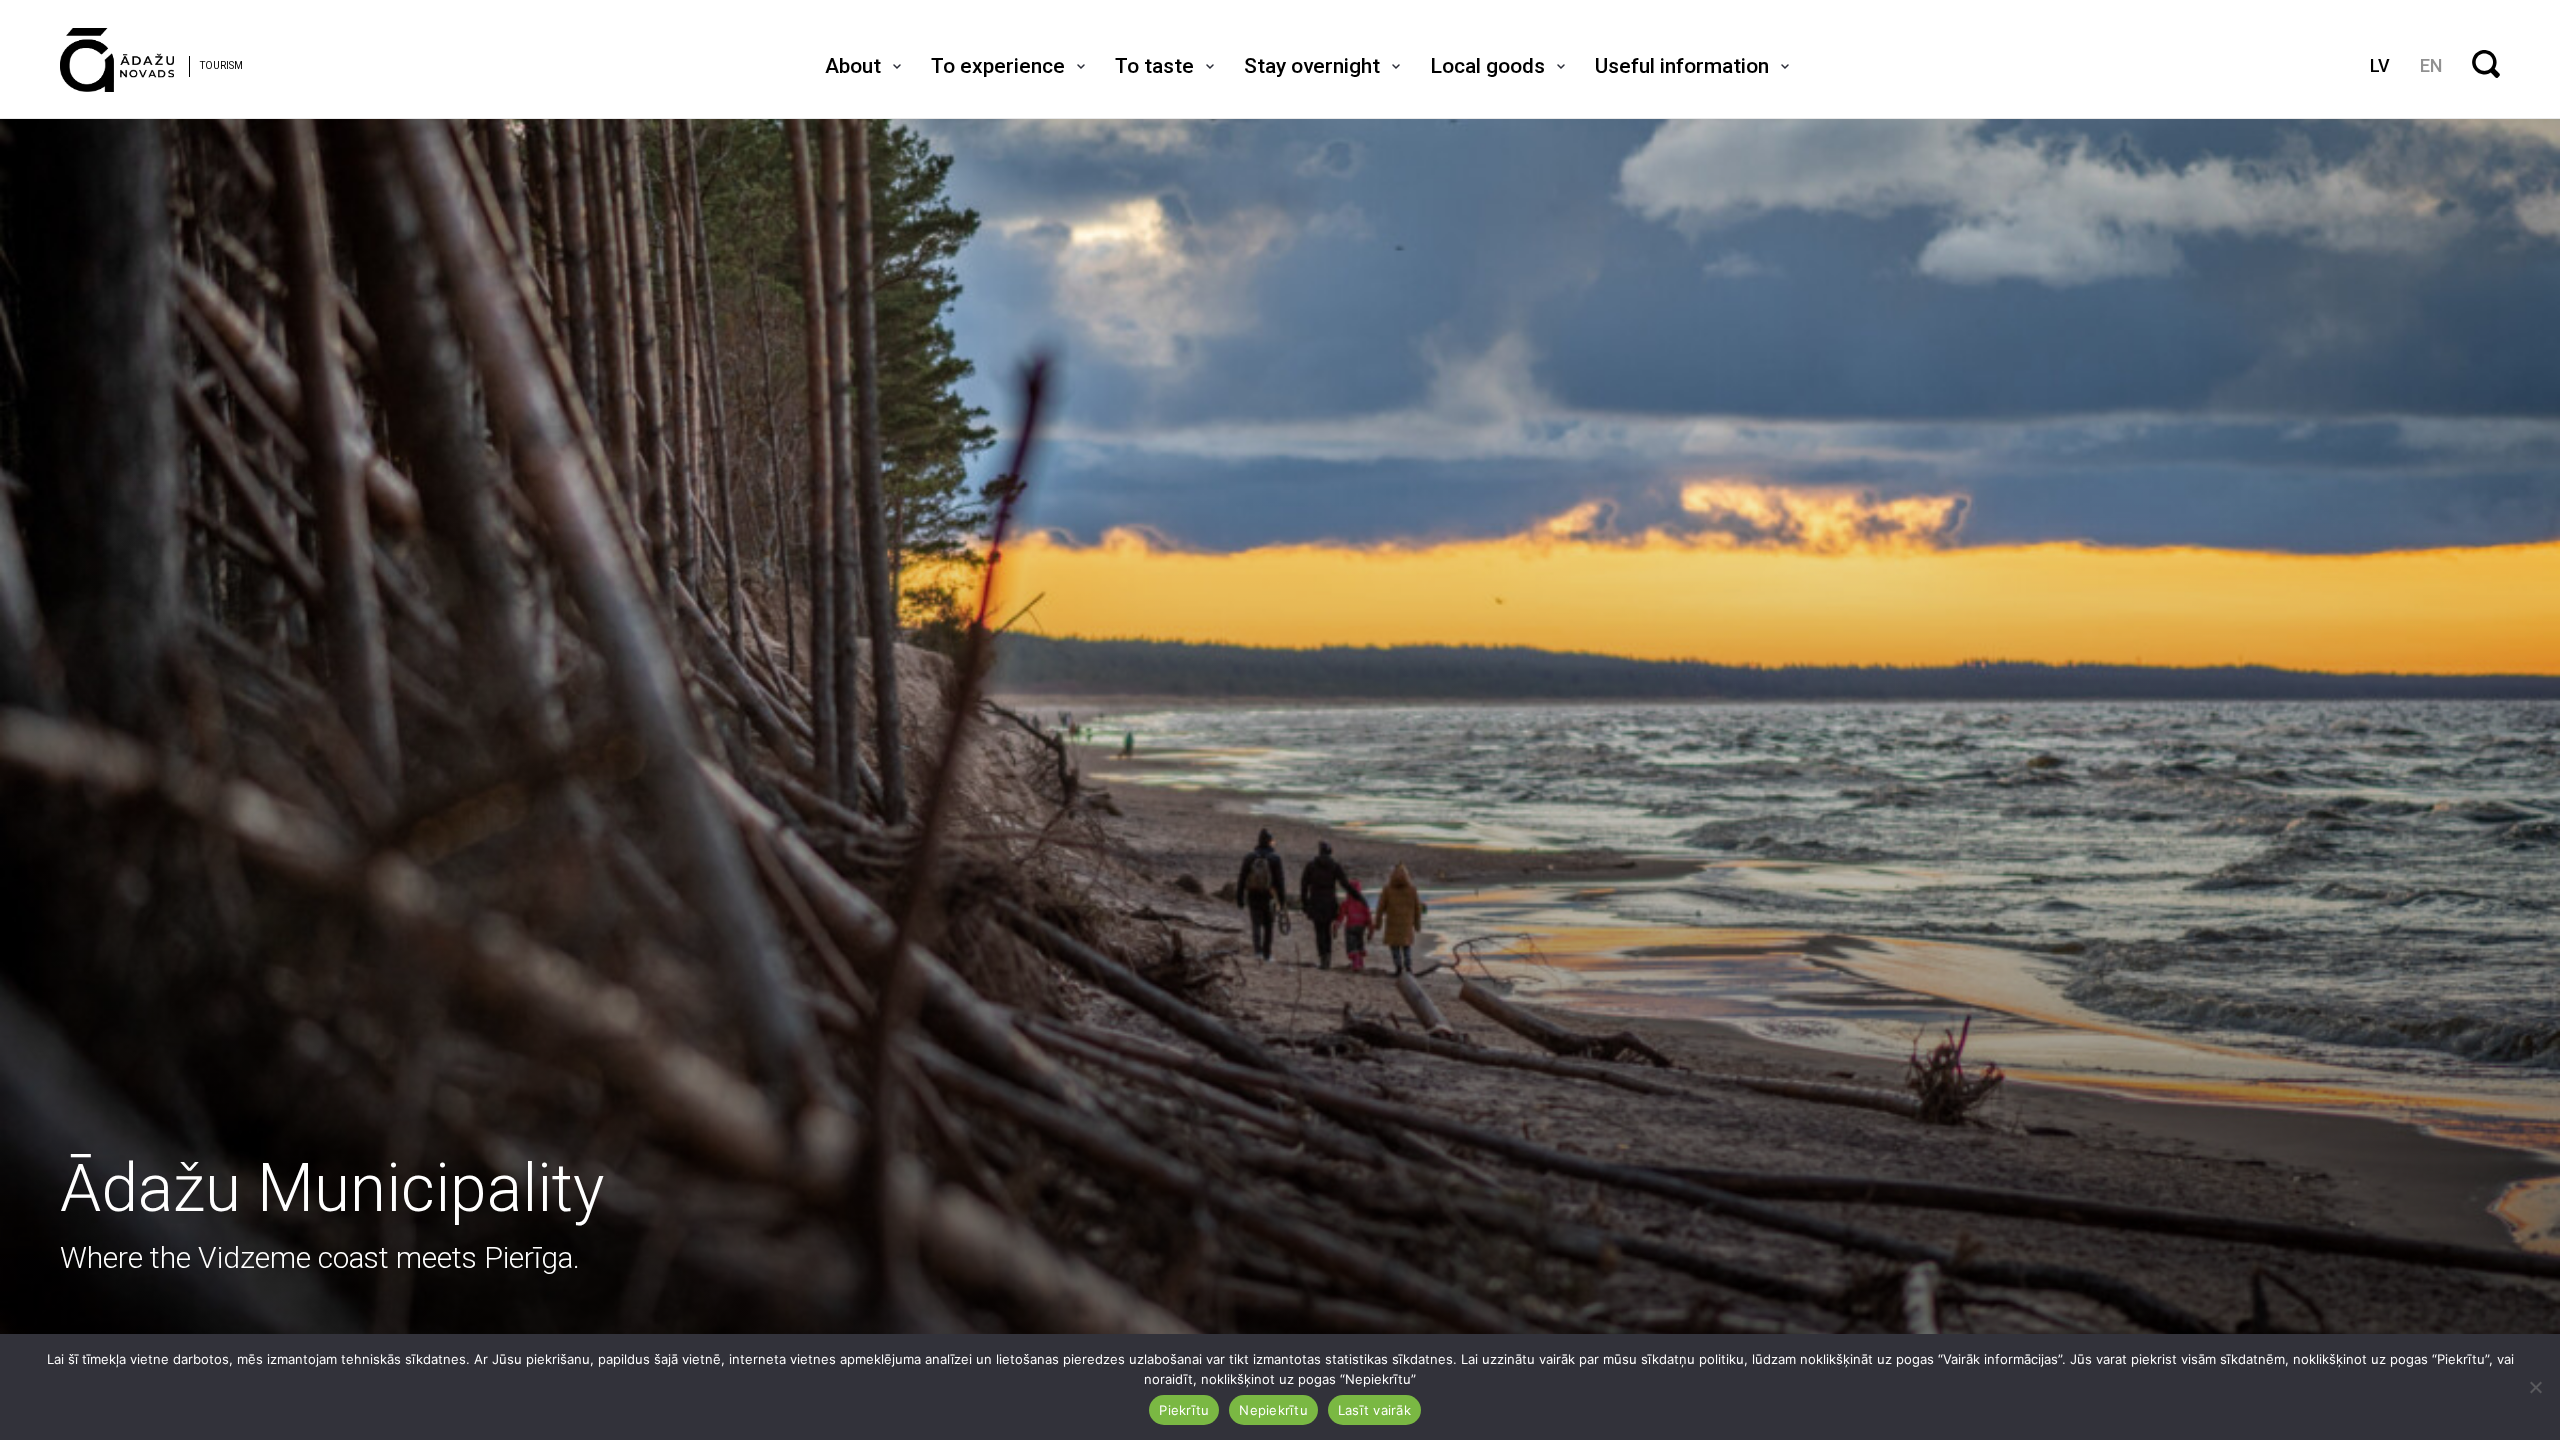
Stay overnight (1312, 66)
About (853, 66)
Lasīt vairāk (1374, 1410)
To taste (1154, 66)
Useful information (1682, 66)
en (2431, 65)
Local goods (1487, 66)
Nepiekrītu (1273, 1410)
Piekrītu (1184, 1410)
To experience (998, 66)
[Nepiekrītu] (2535, 1387)
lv (2380, 65)
